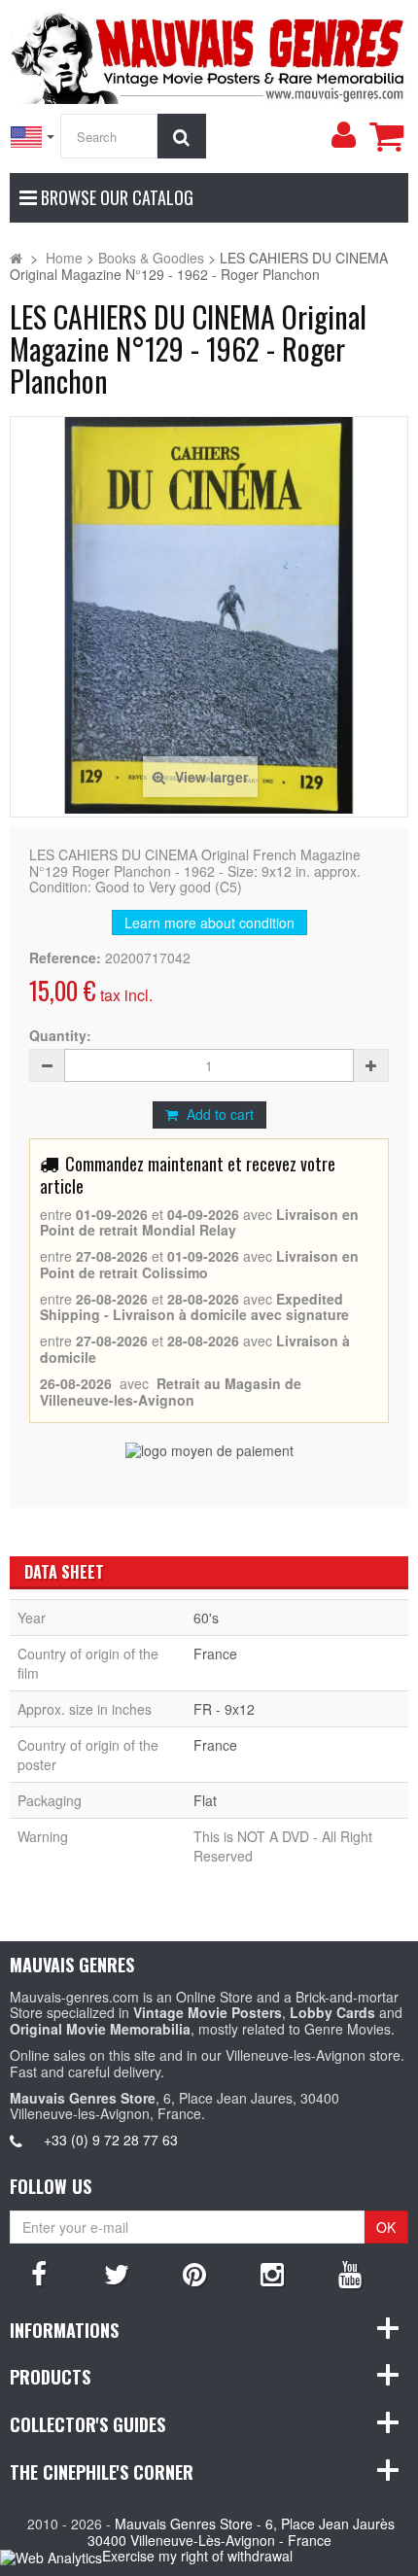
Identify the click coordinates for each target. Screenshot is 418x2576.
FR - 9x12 (224, 1709)
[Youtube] (350, 2273)
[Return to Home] (16, 258)
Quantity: (60, 1036)
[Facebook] (39, 2273)
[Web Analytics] (51, 2557)
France (215, 1654)
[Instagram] (272, 2273)
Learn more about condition (209, 922)
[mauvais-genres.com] (209, 54)
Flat (205, 1800)
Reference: (65, 958)
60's (206, 1618)
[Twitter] (117, 2273)
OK (386, 2227)
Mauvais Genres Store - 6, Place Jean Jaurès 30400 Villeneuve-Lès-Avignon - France (242, 2532)
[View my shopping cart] (386, 136)
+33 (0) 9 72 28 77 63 (111, 2140)
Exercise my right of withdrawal (197, 2556)
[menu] (343, 135)
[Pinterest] (194, 2273)
